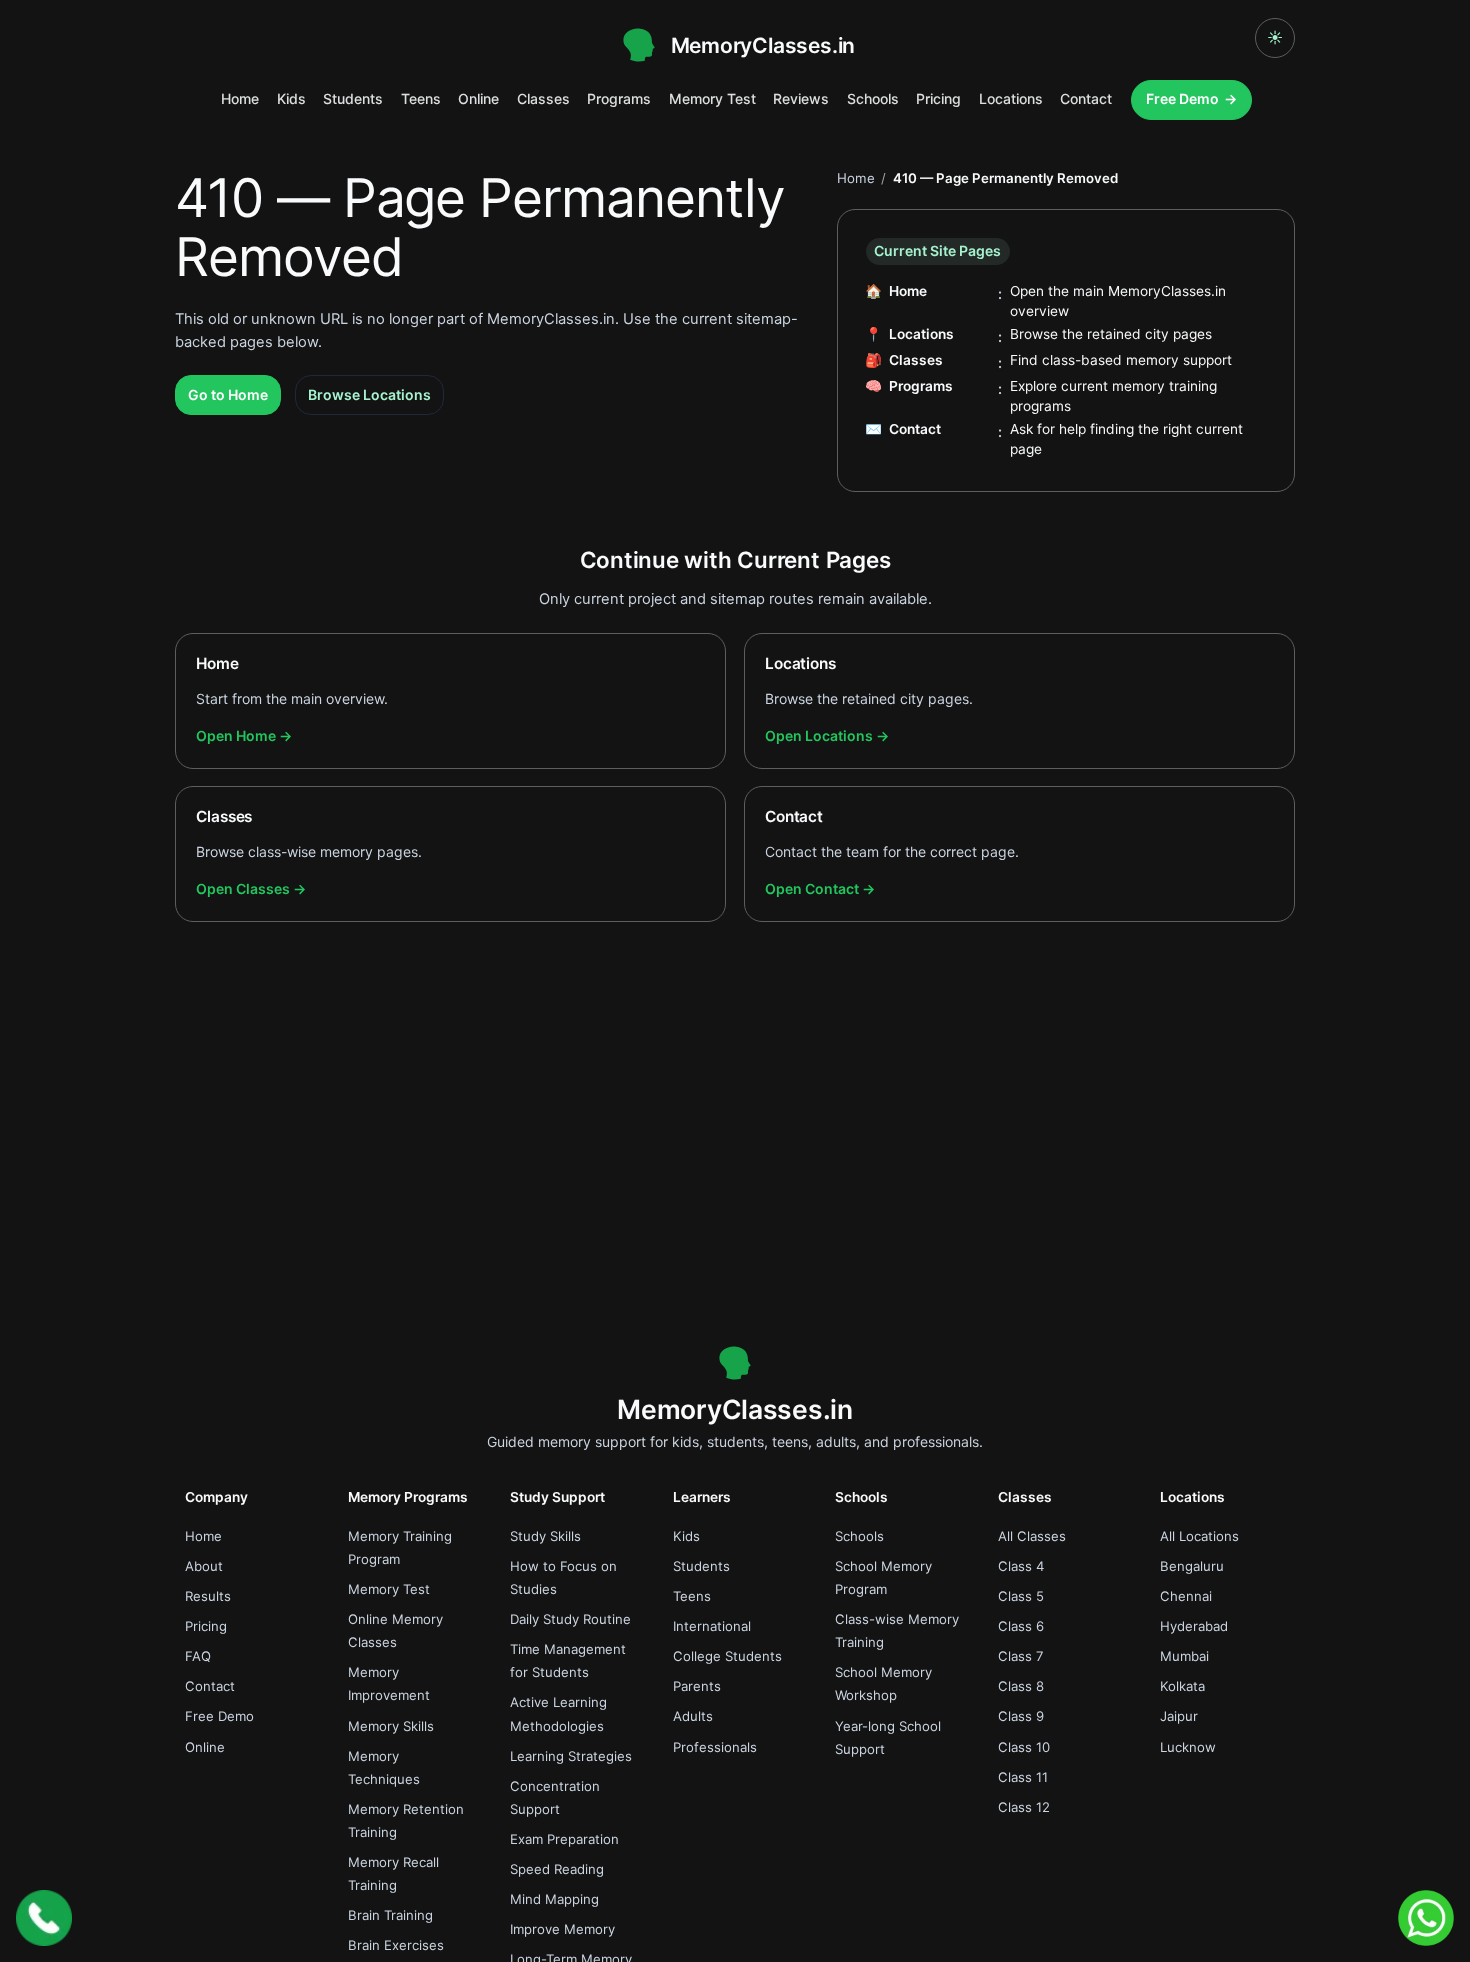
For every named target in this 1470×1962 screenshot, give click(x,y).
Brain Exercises (396, 1945)
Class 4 (1021, 1566)
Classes (543, 98)
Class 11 (1023, 1777)
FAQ (198, 1656)
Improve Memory (562, 1929)
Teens (421, 98)
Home (240, 98)
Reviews (801, 98)
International (712, 1626)
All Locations (1199, 1536)
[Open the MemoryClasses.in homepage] (735, 1363)
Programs (619, 98)
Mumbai (1184, 1656)
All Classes (1032, 1536)
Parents (697, 1686)
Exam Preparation (564, 1839)
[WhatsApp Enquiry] (1426, 1918)
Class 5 (1021, 1596)
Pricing (938, 98)
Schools (873, 98)
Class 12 (1024, 1807)
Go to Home (228, 394)
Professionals (715, 1747)
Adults (693, 1716)
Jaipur (1179, 1716)
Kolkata (1182, 1686)
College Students (727, 1656)
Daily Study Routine (570, 1619)
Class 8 (1021, 1686)
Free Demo (1182, 98)
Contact (1086, 98)
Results (208, 1596)
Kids (291, 98)
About (204, 1566)
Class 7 (1021, 1656)
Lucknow (1188, 1747)
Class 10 (1024, 1747)
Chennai (1186, 1596)
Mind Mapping (554, 1899)
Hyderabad (1194, 1626)
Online (478, 98)
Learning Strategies (571, 1756)
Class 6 (1021, 1626)
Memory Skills (391, 1726)
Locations (1011, 98)
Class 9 (1021, 1716)
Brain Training (390, 1915)
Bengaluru (1192, 1566)
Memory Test (712, 98)
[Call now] (44, 1918)
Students (353, 98)
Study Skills (545, 1536)
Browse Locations (369, 394)
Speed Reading (557, 1869)
